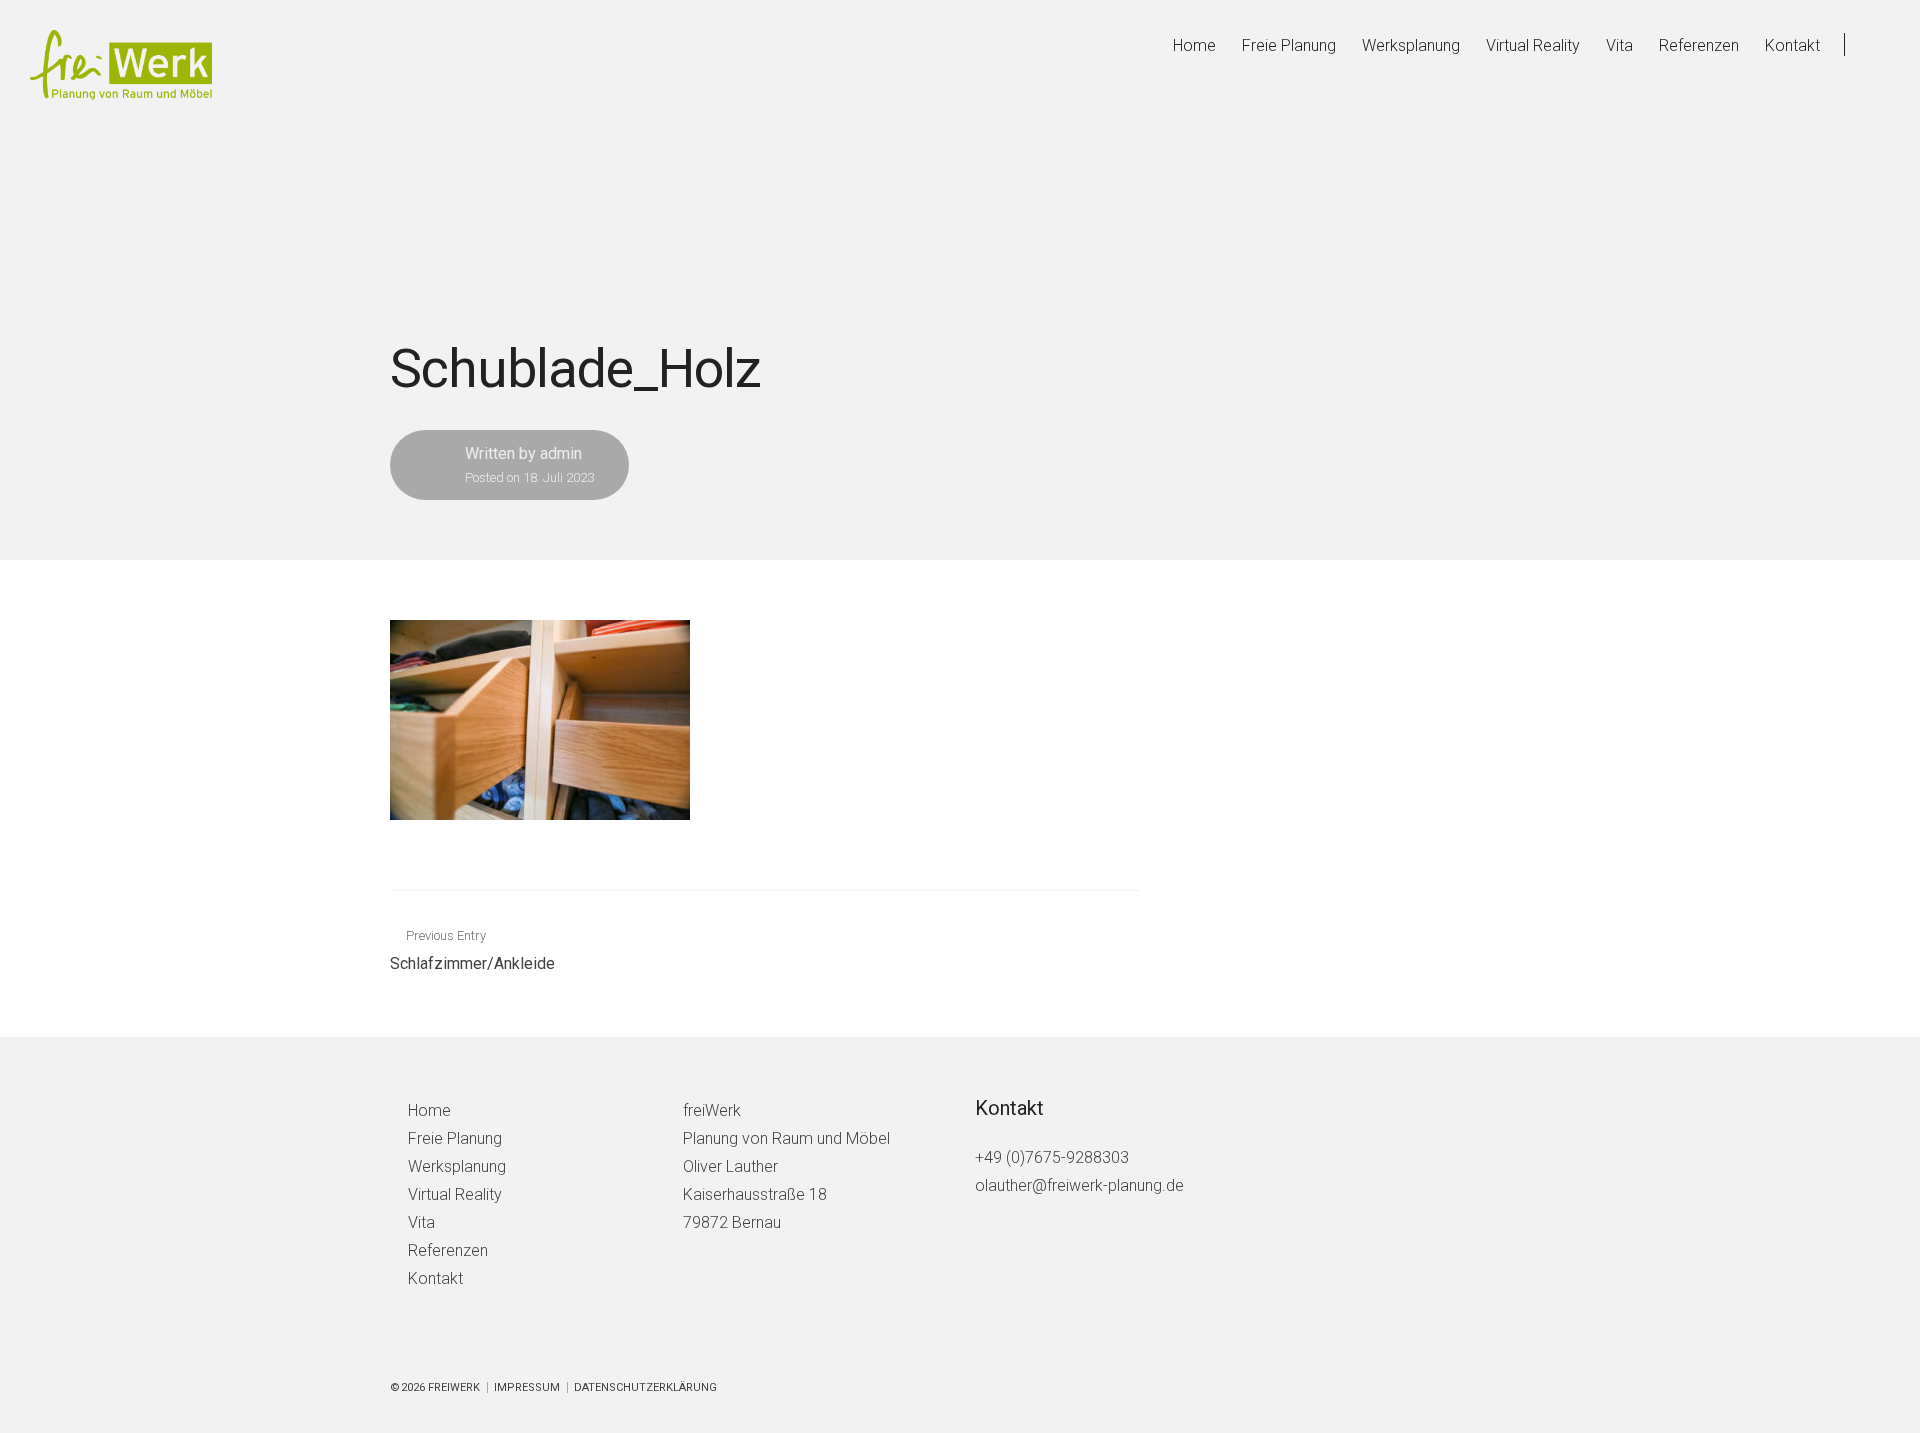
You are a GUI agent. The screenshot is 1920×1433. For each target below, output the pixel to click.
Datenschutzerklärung (645, 1387)
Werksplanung (1411, 45)
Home (1194, 45)
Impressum (527, 1387)
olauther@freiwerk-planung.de (1079, 1185)
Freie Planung (1289, 45)
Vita (1619, 45)
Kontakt (1792, 45)
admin (561, 453)
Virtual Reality (1533, 45)
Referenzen (1699, 45)
